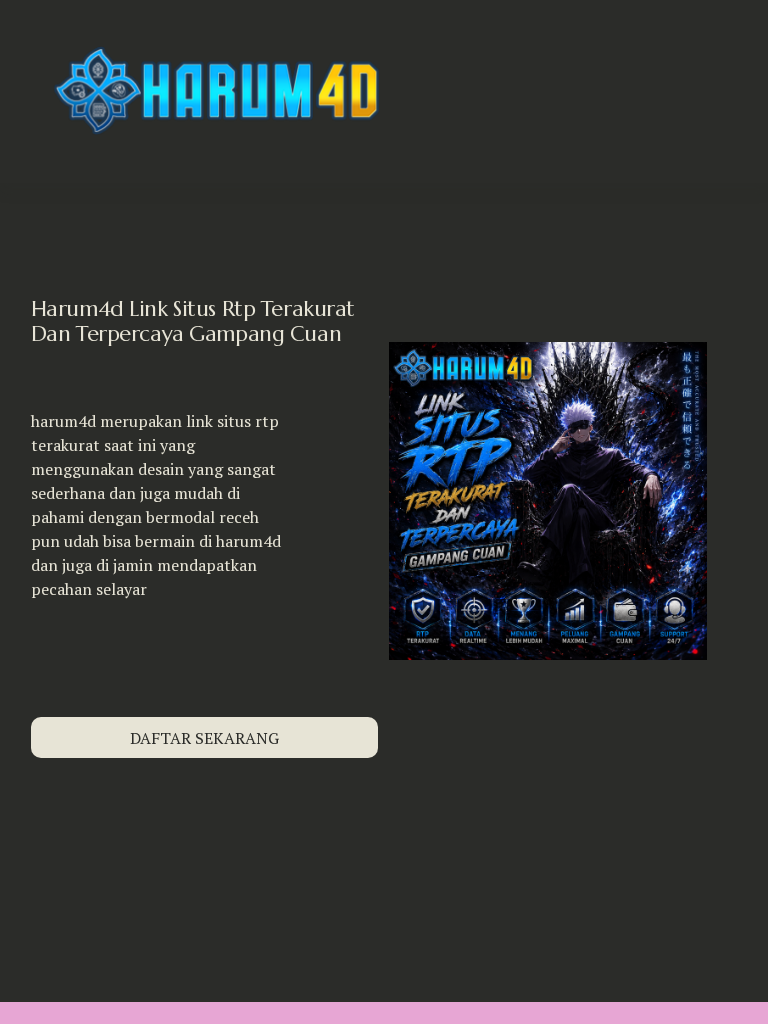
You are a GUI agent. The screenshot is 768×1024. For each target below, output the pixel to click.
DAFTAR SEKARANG (204, 738)
